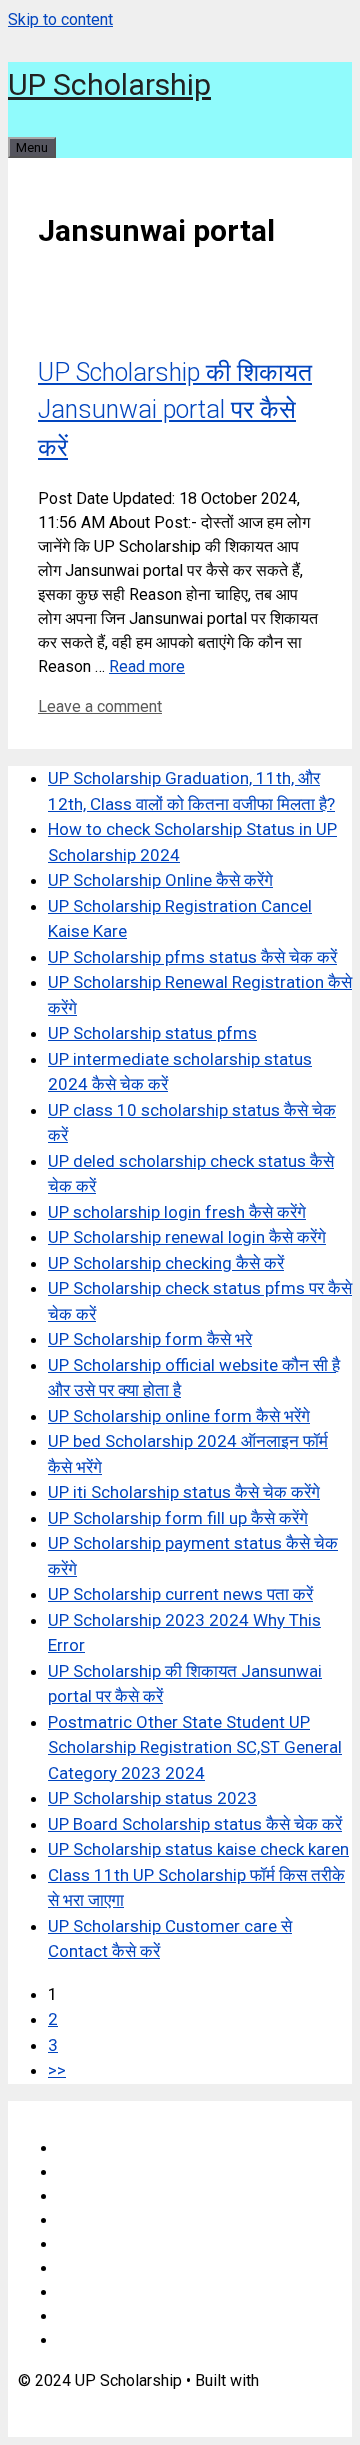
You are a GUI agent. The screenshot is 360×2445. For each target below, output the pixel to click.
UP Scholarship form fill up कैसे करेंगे (178, 1518)
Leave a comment (100, 706)
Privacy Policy (108, 2220)
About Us (90, 2172)
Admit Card (96, 2292)
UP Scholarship (109, 84)
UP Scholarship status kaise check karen (198, 1849)
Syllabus (88, 2244)
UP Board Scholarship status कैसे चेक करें (195, 1824)
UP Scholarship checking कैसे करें (166, 1263)
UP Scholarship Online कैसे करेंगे (160, 880)
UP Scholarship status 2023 (152, 1798)
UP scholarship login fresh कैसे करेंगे (177, 1212)
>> (57, 2070)
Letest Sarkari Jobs (127, 2340)
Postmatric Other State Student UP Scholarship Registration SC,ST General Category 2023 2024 (195, 1747)
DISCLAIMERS (109, 2196)
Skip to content (60, 19)
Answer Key (100, 2268)
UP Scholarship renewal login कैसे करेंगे (187, 1237)
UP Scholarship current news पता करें (180, 1594)
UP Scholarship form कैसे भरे (150, 1339)
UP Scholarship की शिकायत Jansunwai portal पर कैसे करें (175, 410)
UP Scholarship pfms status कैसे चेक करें (192, 957)
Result (80, 2316)
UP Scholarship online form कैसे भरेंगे (179, 1416)
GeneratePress (71, 2404)
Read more (147, 666)
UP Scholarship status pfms (152, 1033)
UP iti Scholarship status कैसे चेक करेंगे (184, 1492)
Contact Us (96, 2148)
